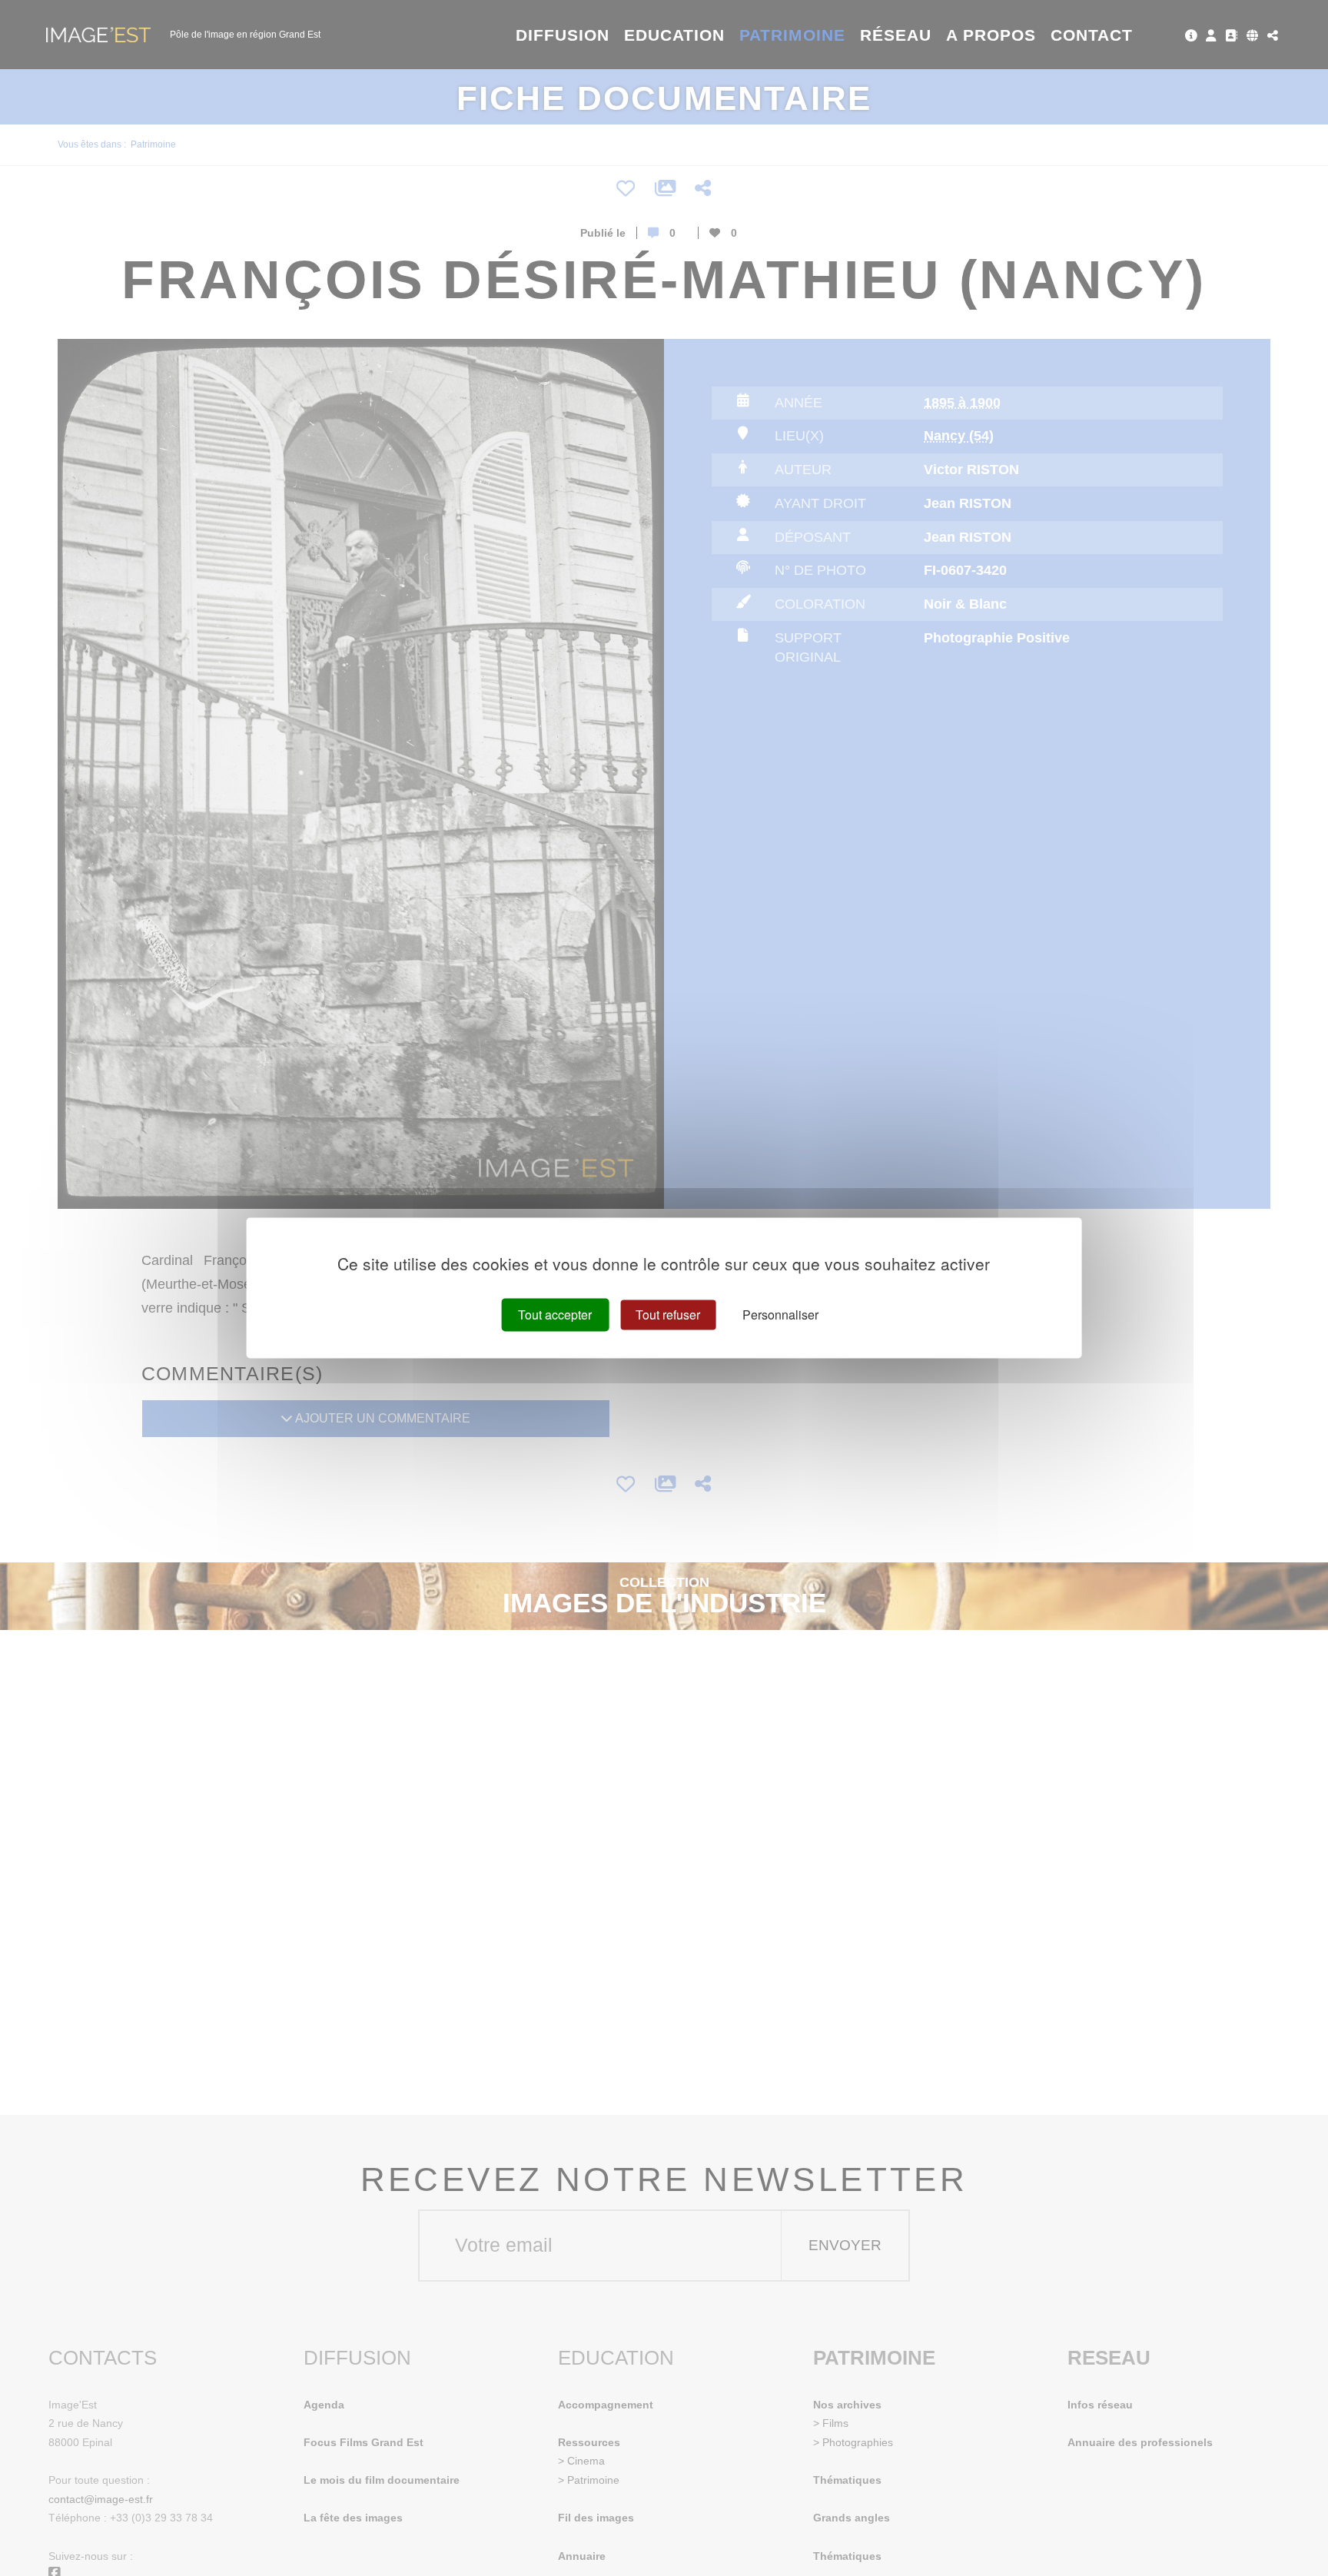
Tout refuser (668, 1315)
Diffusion (563, 35)
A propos (991, 35)
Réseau (896, 35)
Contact (1092, 35)
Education (675, 35)
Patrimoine (793, 35)
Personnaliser (780, 1315)
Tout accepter (555, 1315)
